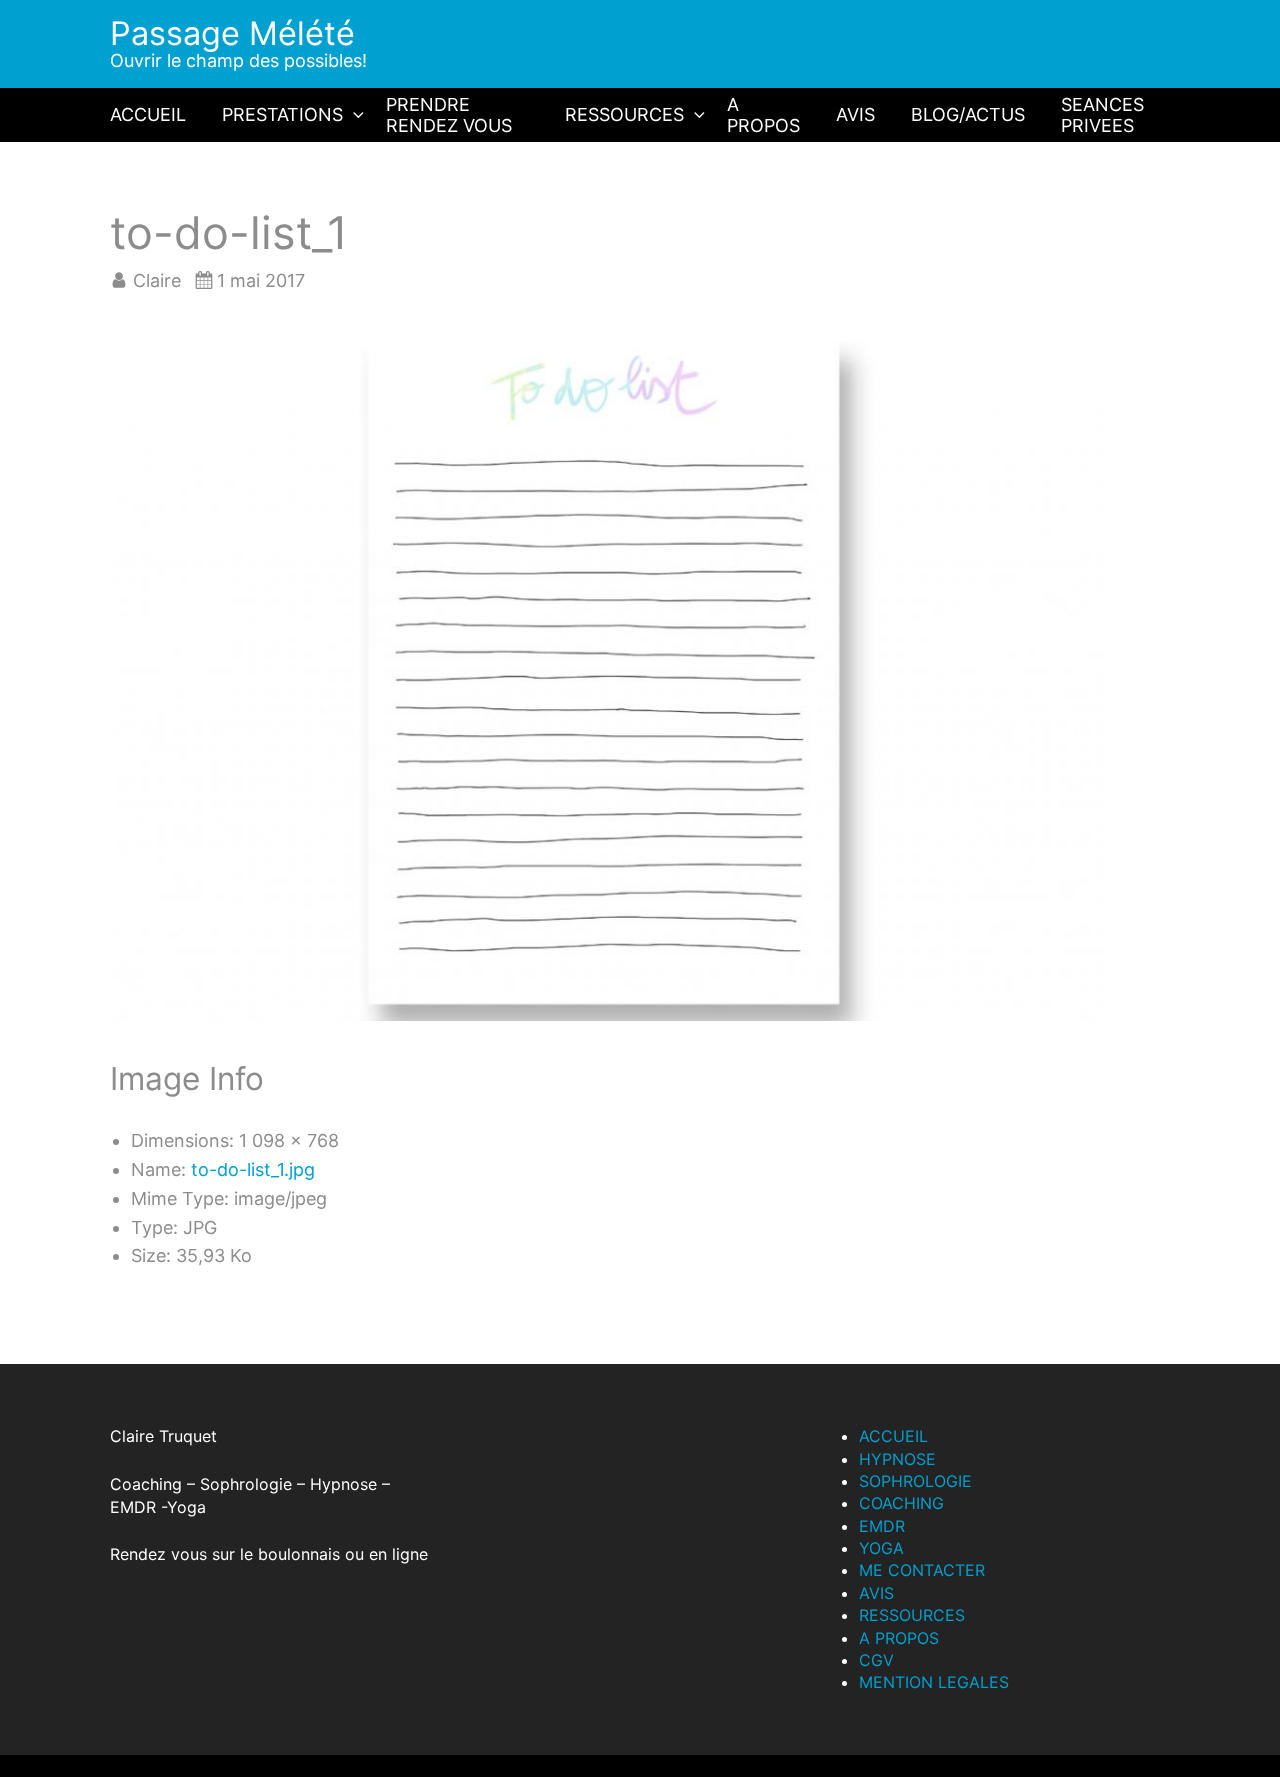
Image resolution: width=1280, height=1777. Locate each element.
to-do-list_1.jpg (253, 1169)
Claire (157, 280)
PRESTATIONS (282, 114)
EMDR (882, 1526)
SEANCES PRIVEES (1102, 115)
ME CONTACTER (922, 1570)
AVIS (855, 114)
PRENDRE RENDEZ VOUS (449, 115)
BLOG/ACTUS (968, 114)
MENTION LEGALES (934, 1682)
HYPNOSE (897, 1459)
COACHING (901, 1503)
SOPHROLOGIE (915, 1481)
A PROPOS (763, 115)
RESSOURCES (624, 114)
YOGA (881, 1548)
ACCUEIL (148, 114)
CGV (876, 1660)
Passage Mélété (232, 33)
